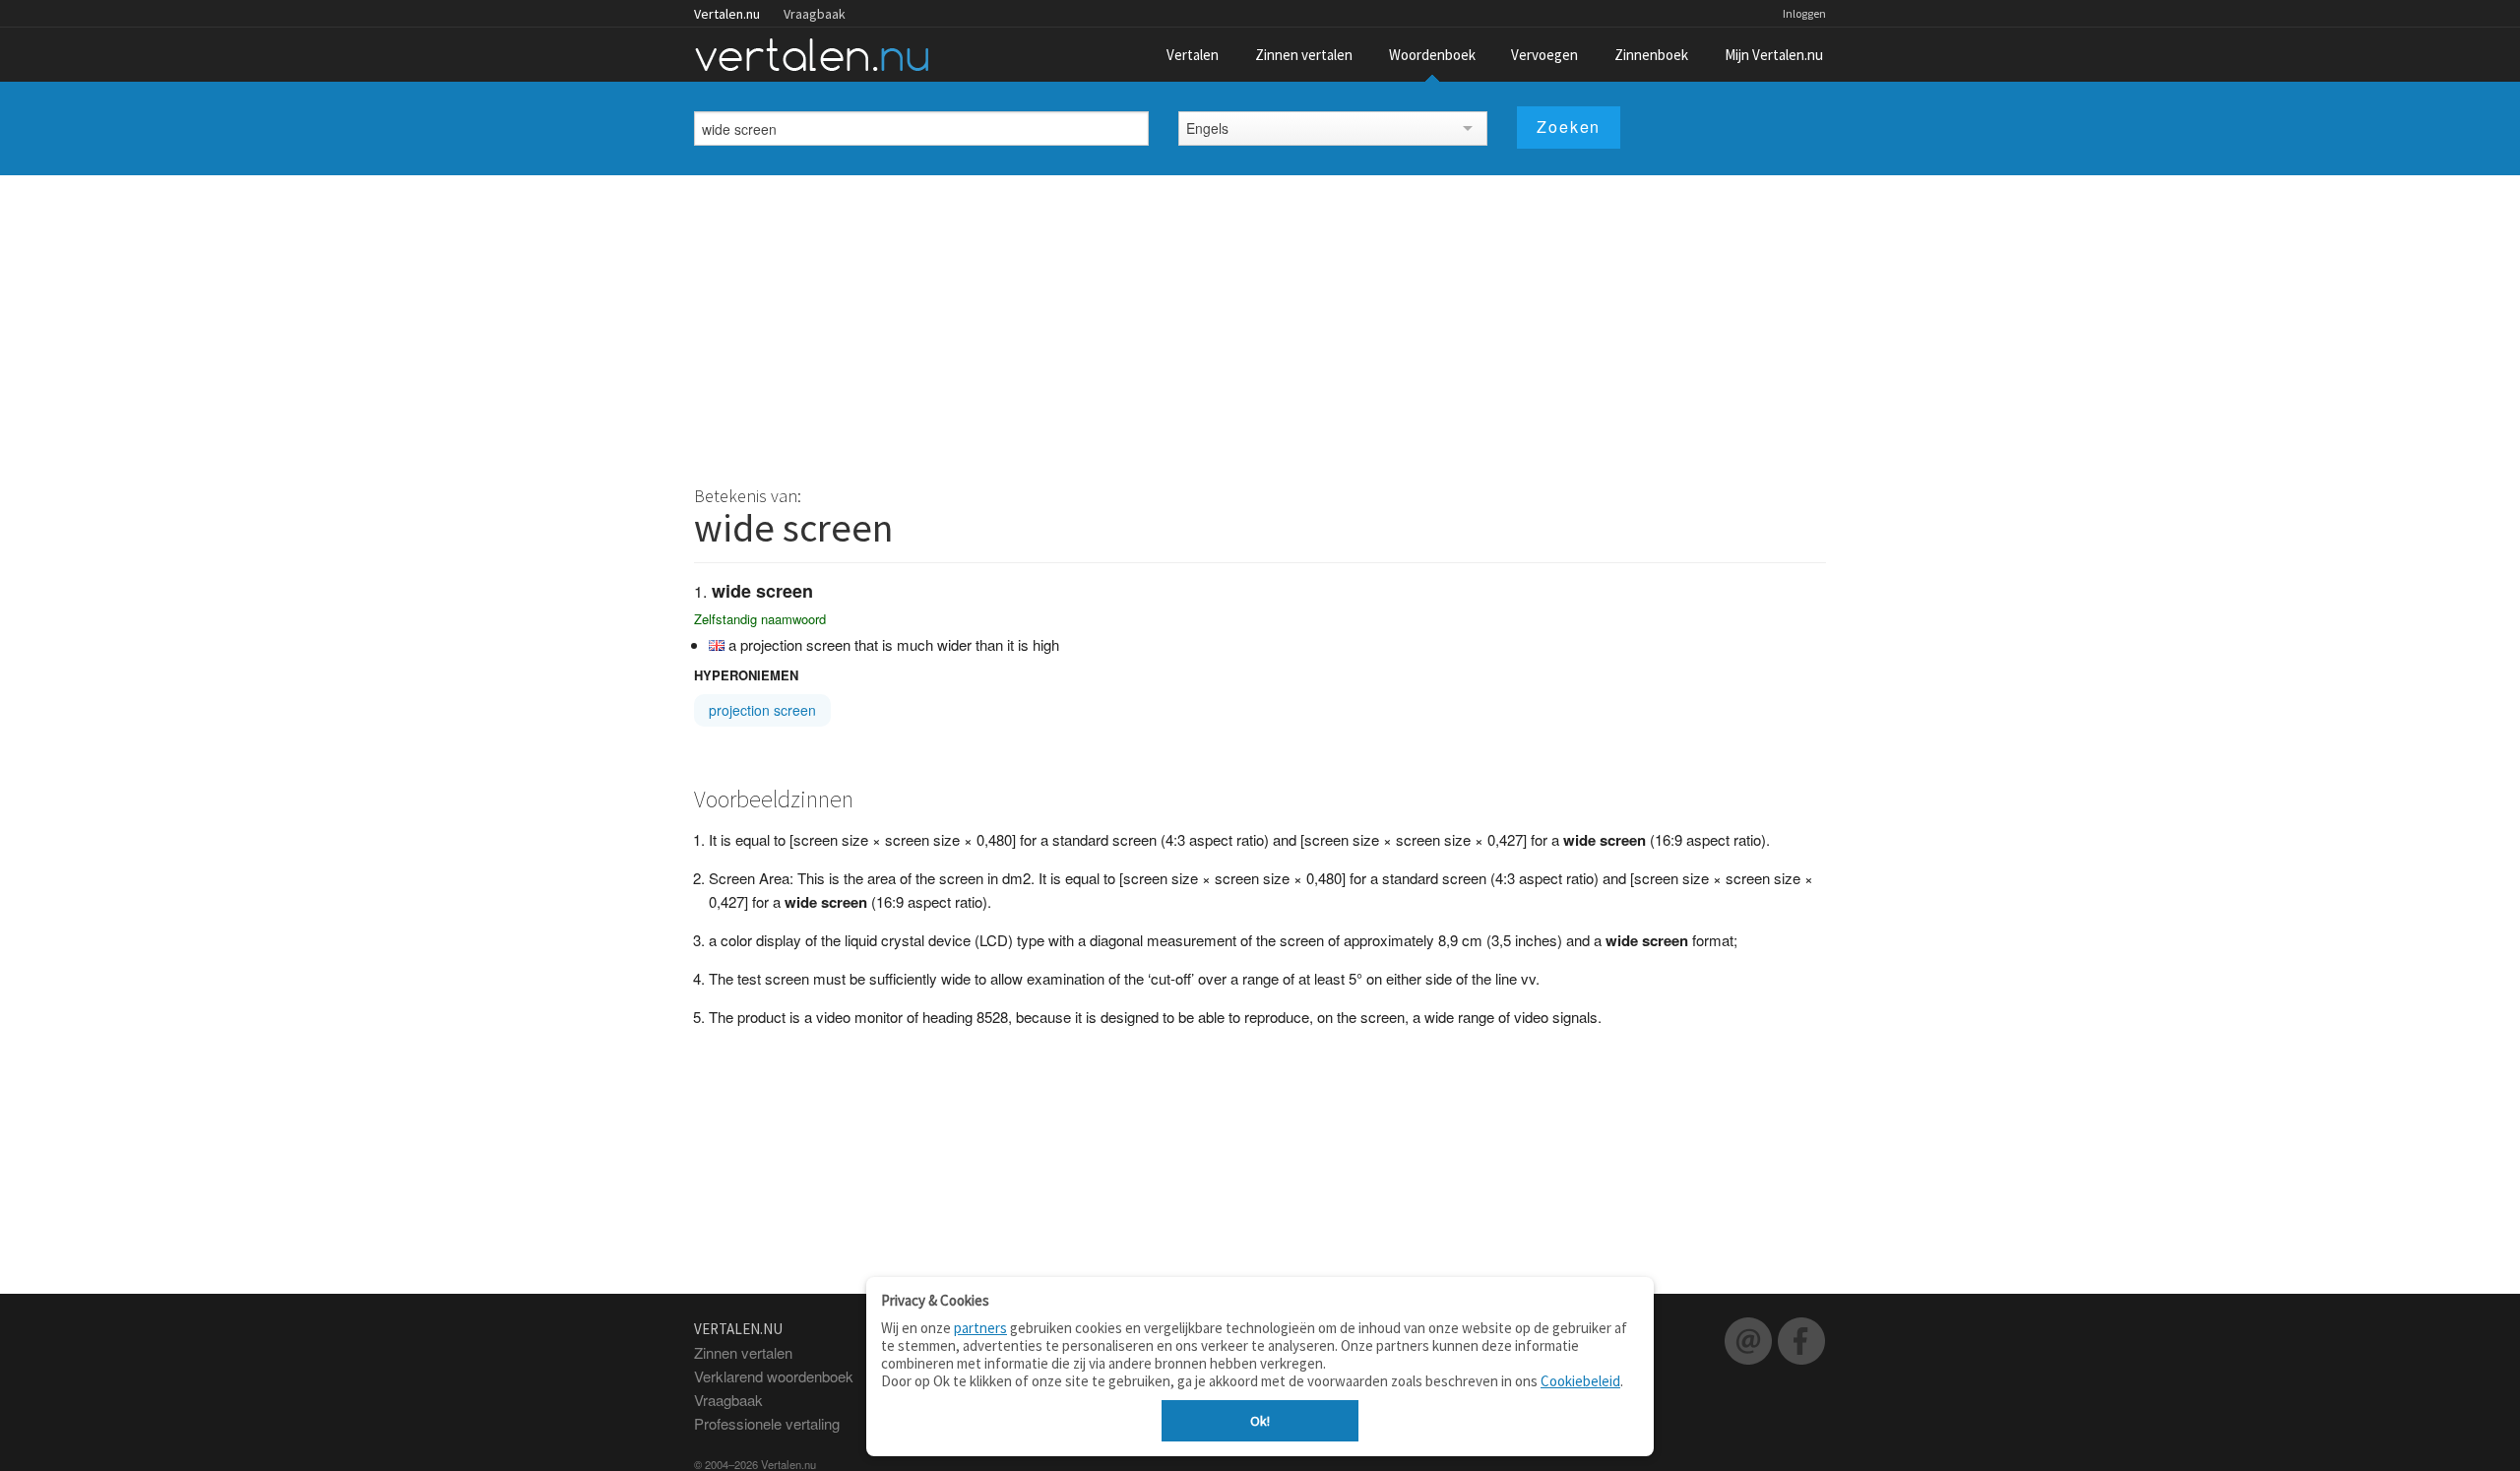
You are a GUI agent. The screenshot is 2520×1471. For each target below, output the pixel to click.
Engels (1207, 128)
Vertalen (1193, 55)
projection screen (762, 710)
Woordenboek (1432, 55)
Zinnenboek (1651, 55)
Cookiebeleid (1580, 1381)
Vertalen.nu (727, 14)
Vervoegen (1544, 55)
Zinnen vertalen (1304, 55)
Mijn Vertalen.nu (1774, 55)
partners (980, 1328)
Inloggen (1804, 13)
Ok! (1260, 1421)
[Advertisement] (1260, 323)
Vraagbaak (815, 14)
